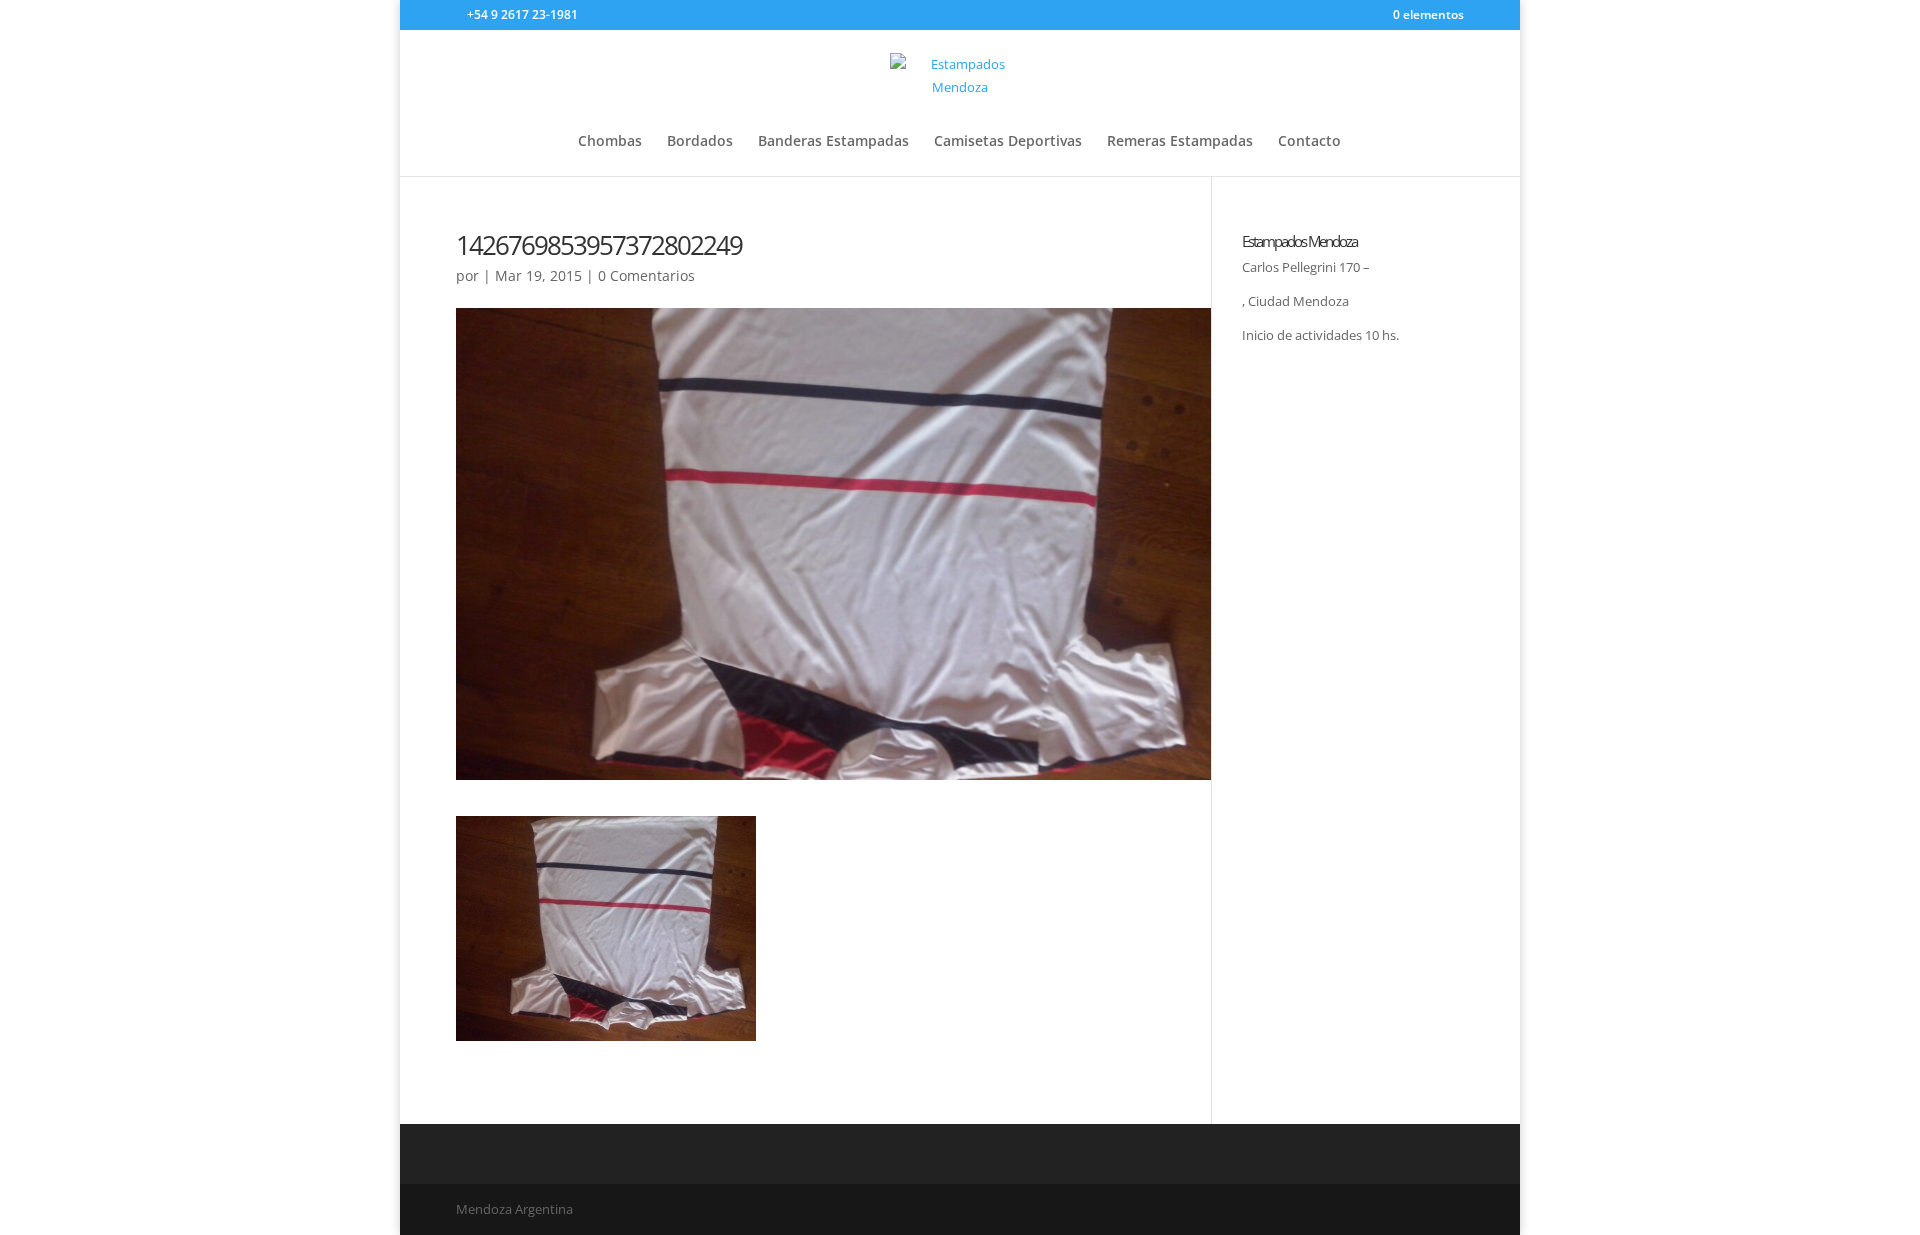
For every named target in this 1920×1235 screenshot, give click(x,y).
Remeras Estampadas (1180, 142)
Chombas (610, 142)
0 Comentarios (646, 275)
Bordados (700, 142)
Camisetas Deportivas (1008, 142)
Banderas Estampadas (833, 142)
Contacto (1309, 142)
